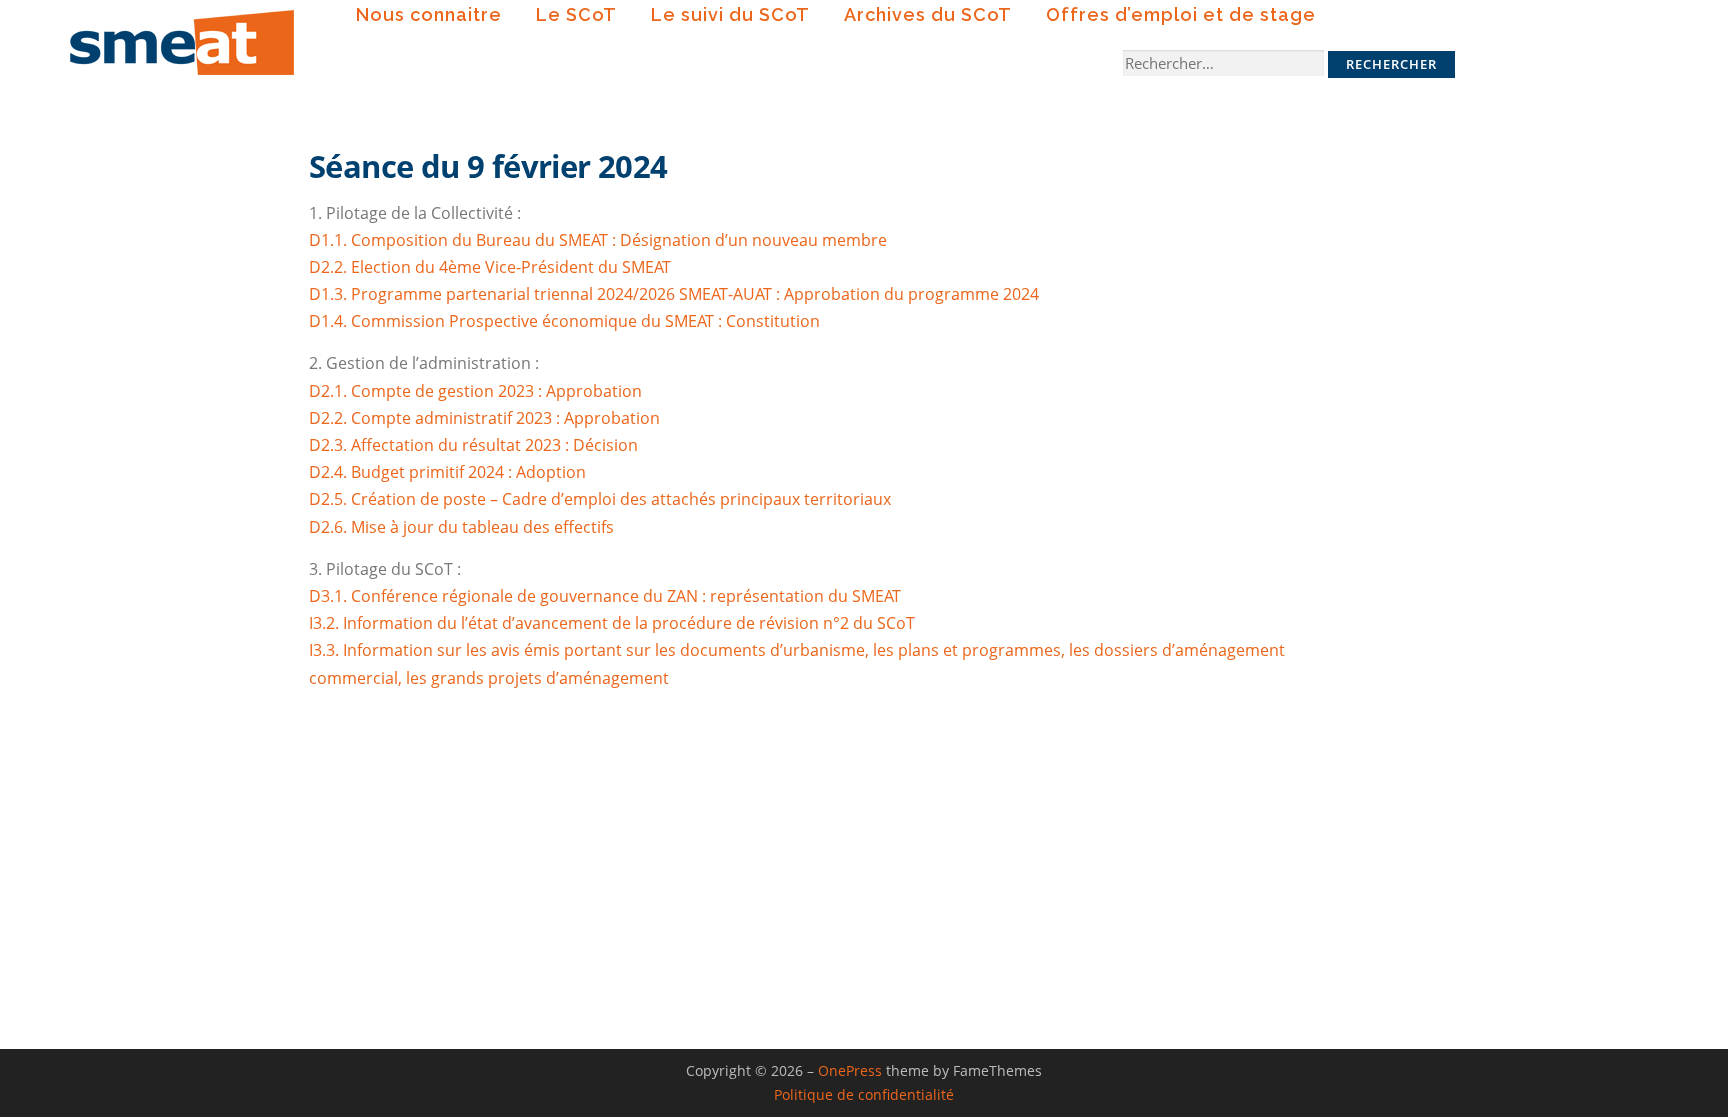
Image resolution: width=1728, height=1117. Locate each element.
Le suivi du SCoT (730, 14)
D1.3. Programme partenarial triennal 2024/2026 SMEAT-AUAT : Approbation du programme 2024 (674, 294)
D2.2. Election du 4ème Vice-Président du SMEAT (490, 267)
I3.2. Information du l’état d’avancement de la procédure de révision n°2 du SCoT (612, 623)
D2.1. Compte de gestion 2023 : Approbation (475, 391)
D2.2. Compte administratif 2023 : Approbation (484, 418)
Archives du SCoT (928, 14)
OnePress (850, 1070)
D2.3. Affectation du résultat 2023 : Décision (473, 445)
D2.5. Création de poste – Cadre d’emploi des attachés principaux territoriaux (600, 499)
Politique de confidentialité (864, 1094)
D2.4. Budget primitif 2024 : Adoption (447, 472)
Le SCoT (576, 14)
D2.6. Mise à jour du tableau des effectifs (461, 527)
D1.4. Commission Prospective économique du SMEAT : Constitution (564, 321)
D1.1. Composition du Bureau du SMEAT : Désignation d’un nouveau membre (598, 240)
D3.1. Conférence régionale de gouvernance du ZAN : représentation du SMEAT (605, 596)
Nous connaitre (429, 14)
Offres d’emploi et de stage (1181, 14)
